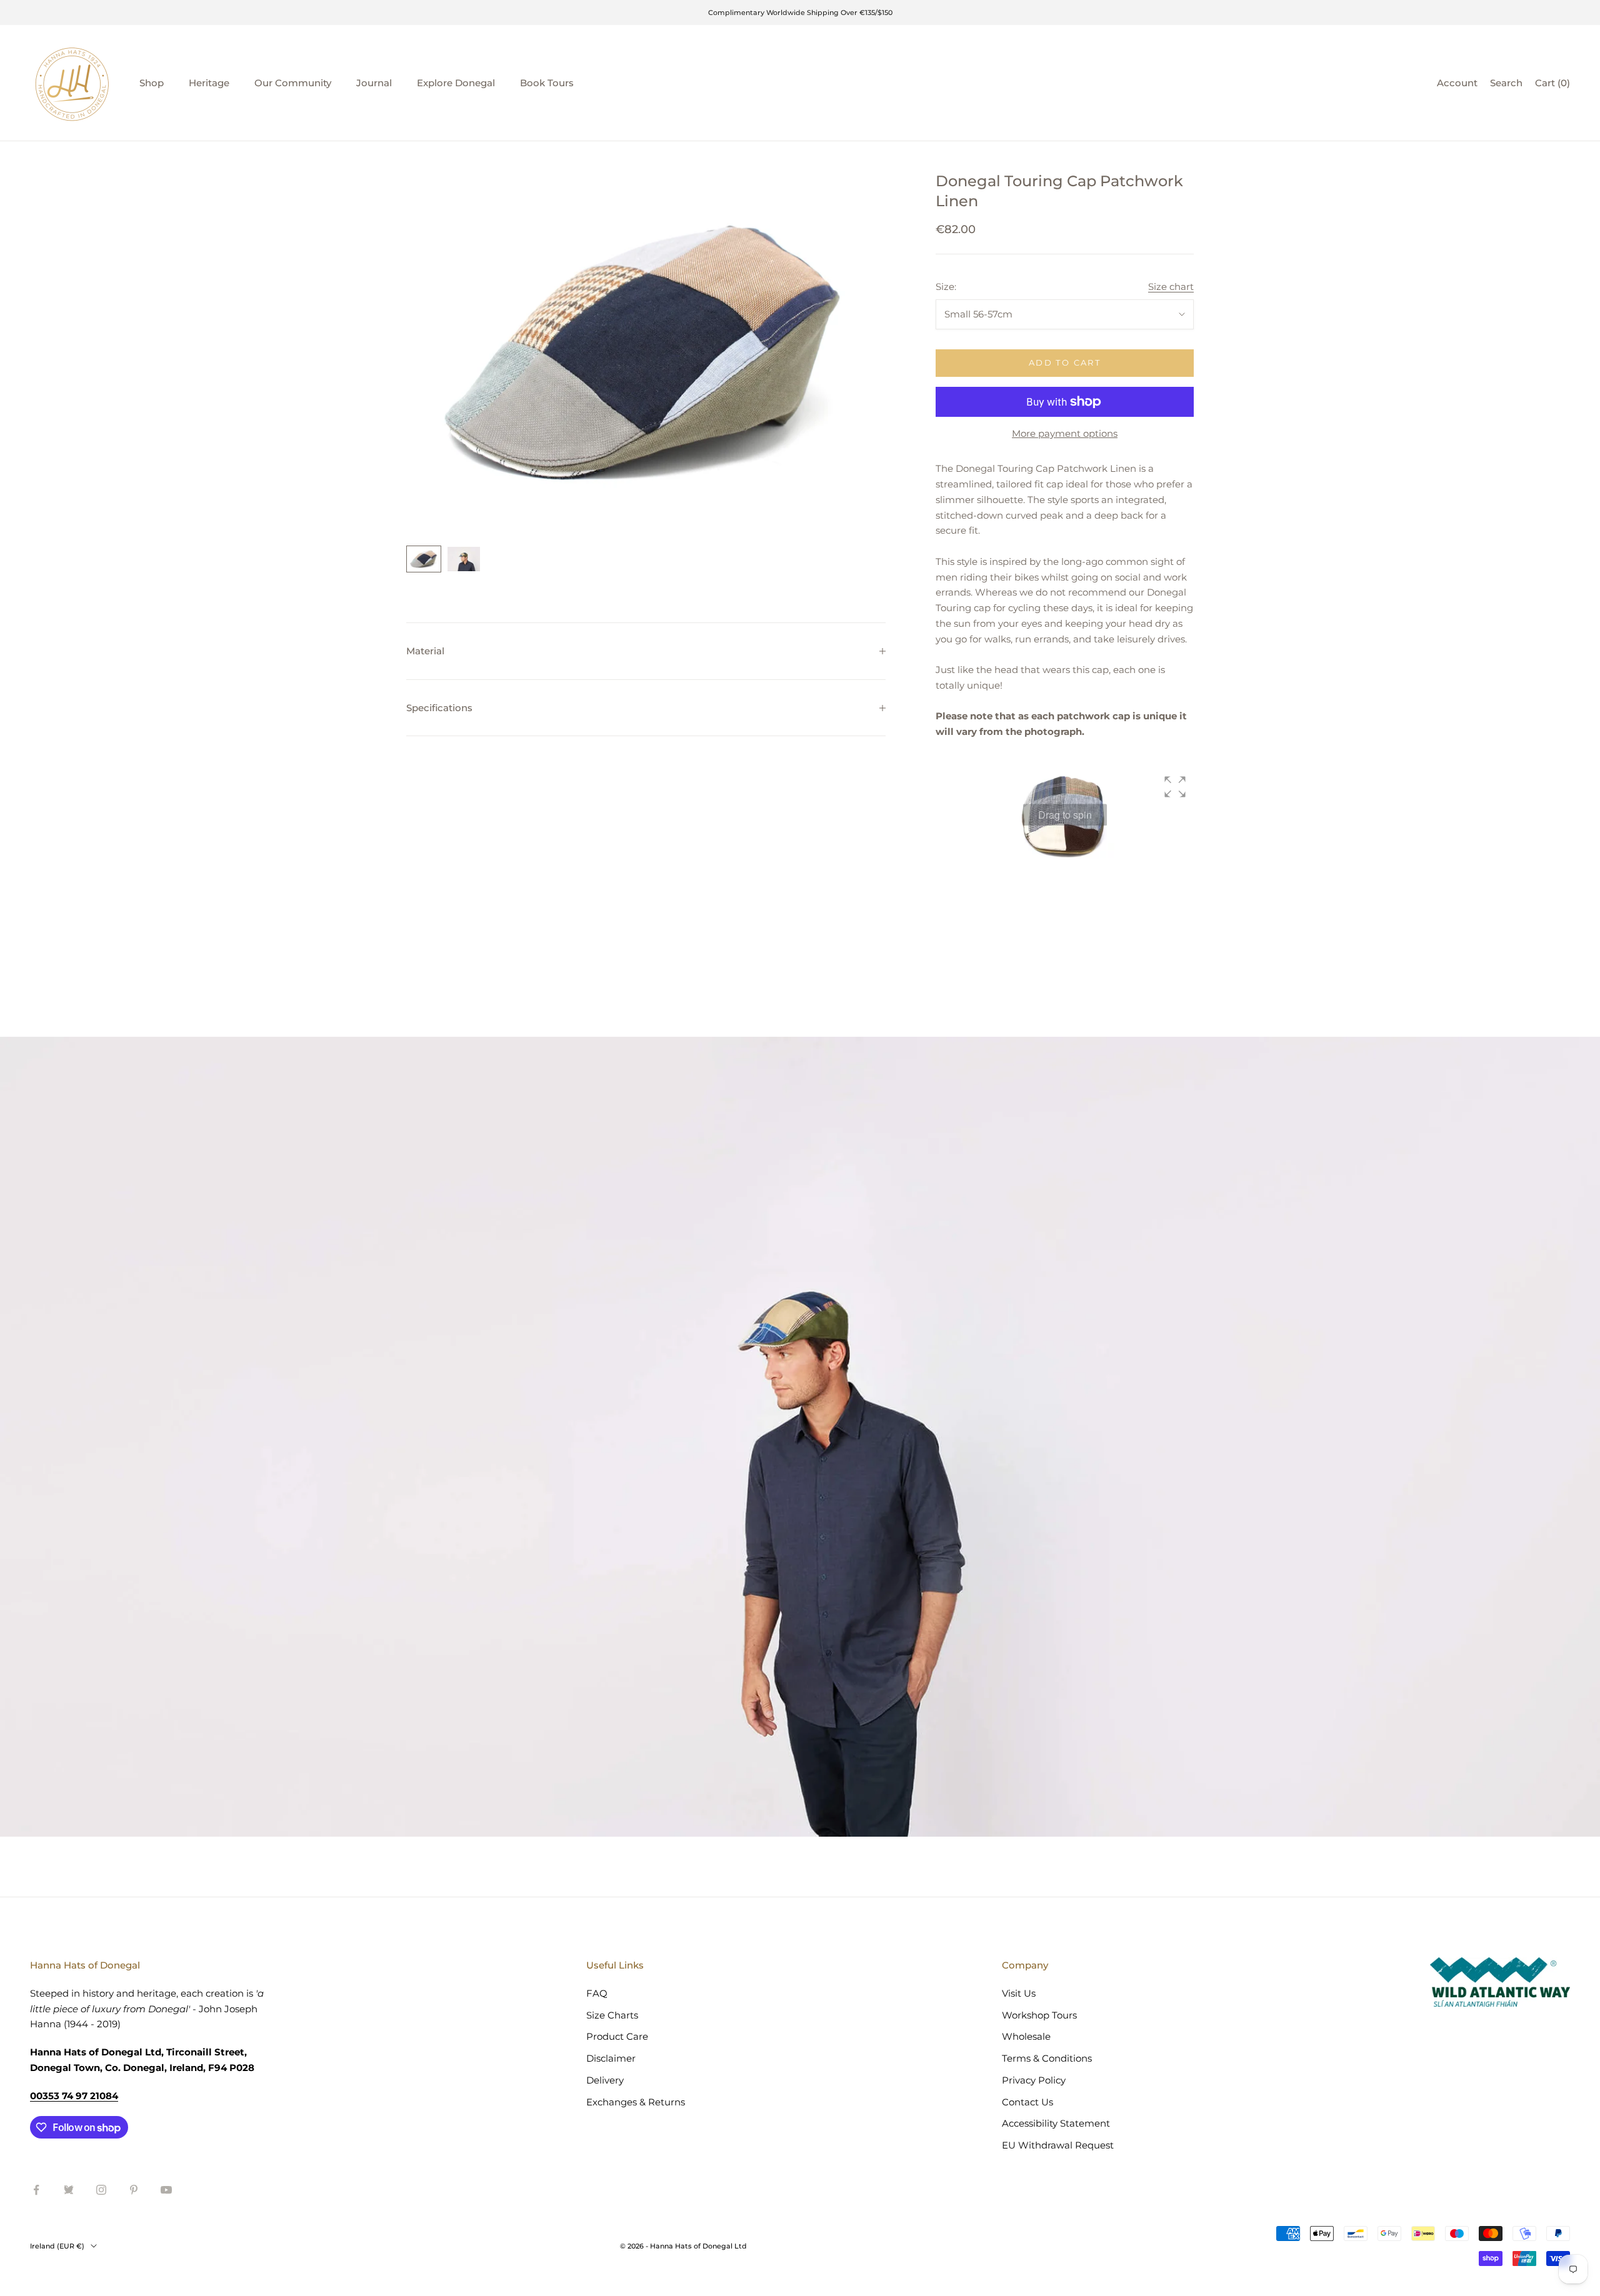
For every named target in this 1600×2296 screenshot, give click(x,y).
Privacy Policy (1034, 2080)
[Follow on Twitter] (69, 2190)
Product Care (617, 2036)
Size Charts (612, 2015)
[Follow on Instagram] (101, 2190)
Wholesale (1026, 2036)
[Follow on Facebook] (36, 2190)
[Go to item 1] (424, 559)
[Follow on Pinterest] (134, 2190)
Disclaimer (611, 2058)
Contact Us (1027, 2102)
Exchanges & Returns (636, 2102)
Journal (374, 83)
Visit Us (1019, 1993)
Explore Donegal (456, 83)
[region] (646, 351)
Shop (152, 83)
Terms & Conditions (1047, 2058)
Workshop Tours (1039, 2015)
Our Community (293, 83)
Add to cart (1065, 362)
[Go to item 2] (464, 559)
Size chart (1171, 287)
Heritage (209, 83)
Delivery (605, 2080)
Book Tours (547, 83)
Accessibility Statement (1056, 2123)
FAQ (597, 1993)
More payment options (1065, 433)
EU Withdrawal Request (1058, 2145)
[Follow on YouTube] (166, 2190)
